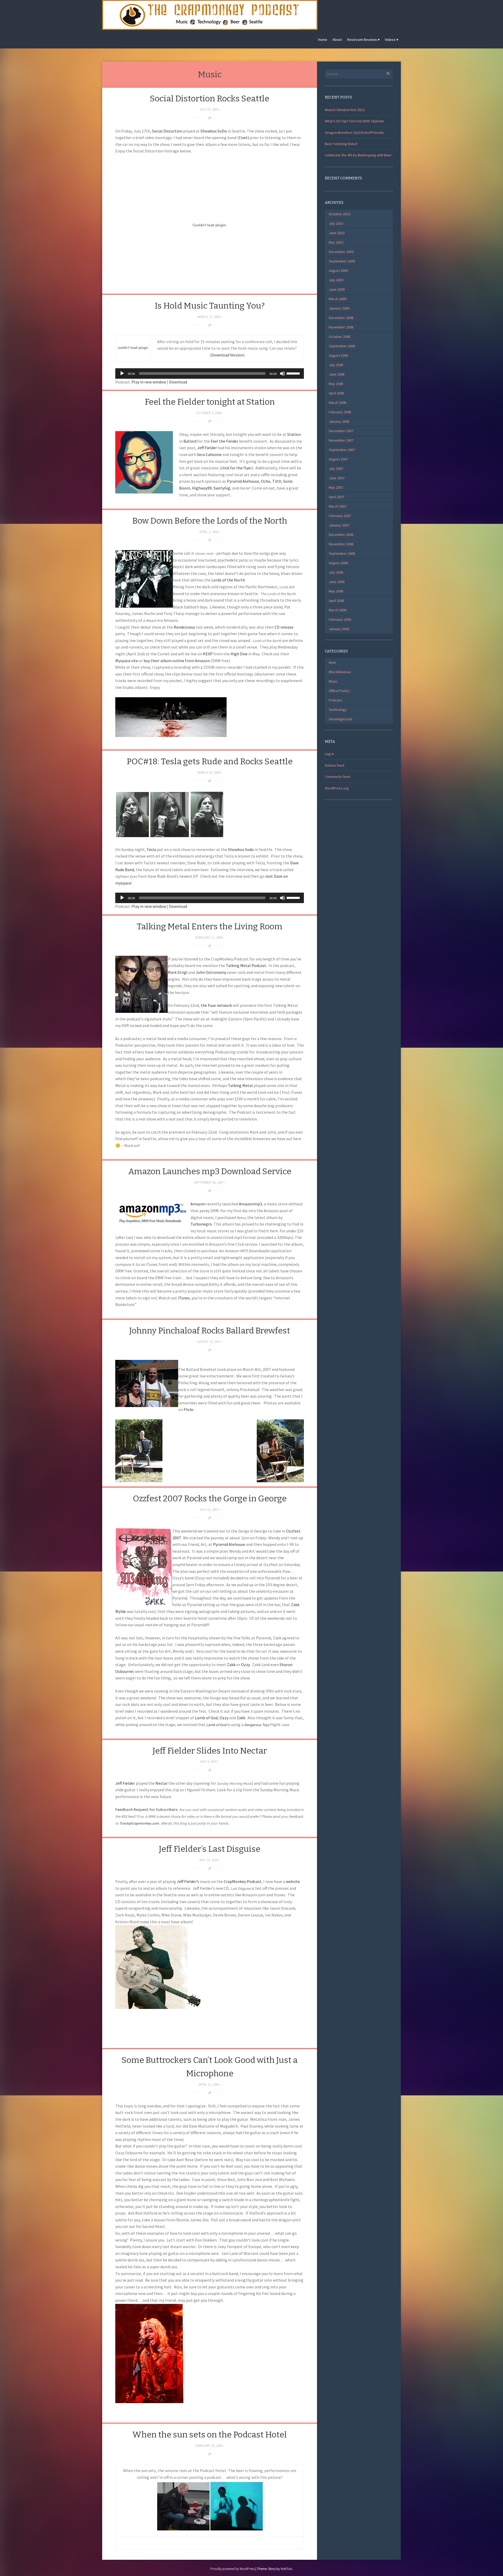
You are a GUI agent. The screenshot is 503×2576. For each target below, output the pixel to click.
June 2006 (337, 582)
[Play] (122, 374)
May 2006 (336, 591)
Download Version (227, 355)
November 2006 (341, 544)
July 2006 (336, 572)
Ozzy (245, 1665)
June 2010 (337, 233)
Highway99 (202, 488)
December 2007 (341, 431)
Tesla (151, 849)
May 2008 (336, 384)
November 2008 (341, 327)
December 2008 (341, 318)
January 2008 (339, 421)
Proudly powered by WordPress (233, 2569)
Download (178, 382)
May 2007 (336, 487)
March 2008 (338, 403)
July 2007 (336, 469)
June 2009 (337, 289)
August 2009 (338, 271)
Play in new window (149, 382)
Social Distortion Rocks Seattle (210, 98)
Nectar (162, 1783)
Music (333, 681)
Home (323, 40)
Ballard (190, 441)
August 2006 (338, 563)
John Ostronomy (211, 972)
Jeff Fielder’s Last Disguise (210, 1849)
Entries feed (335, 765)
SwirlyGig (222, 488)
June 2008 (337, 374)
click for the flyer (236, 468)
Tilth (277, 481)
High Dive (239, 654)
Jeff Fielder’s (188, 1881)
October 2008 (340, 337)
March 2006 (338, 610)
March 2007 (338, 506)
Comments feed (338, 777)
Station (294, 434)
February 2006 (340, 619)
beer (333, 662)
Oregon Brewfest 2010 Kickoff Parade (354, 133)
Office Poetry (339, 691)
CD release (284, 627)
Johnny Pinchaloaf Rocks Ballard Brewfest (210, 1331)
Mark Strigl (178, 972)
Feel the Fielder (225, 441)
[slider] (294, 373)
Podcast (335, 700)
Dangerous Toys (257, 1725)
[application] (210, 374)
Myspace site (127, 661)
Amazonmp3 (250, 1204)
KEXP (208, 654)
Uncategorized (340, 719)
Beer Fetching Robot (341, 144)
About (337, 40)
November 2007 (341, 440)
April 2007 (336, 497)
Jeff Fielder (207, 448)
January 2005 (339, 629)
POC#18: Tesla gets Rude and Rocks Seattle (210, 761)
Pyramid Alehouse (243, 481)
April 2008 (336, 393)
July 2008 (336, 365)
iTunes (184, 1298)
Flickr (188, 1409)
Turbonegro (201, 1224)
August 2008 (338, 355)
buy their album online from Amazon (177, 661)
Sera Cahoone (209, 454)
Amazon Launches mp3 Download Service (210, 1171)
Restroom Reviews (362, 40)
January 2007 (339, 525)
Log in (329, 754)
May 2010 (336, 242)
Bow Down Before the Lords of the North (210, 521)
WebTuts (286, 2569)
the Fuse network (216, 1005)
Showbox (209, 131)
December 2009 (341, 252)
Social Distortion (167, 131)
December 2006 (341, 535)
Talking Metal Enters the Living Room (210, 926)
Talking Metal (240, 1085)
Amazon (198, 1204)
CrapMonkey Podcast (243, 1881)
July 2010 (336, 223)
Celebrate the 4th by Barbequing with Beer (358, 155)
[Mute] (282, 374)
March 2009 (338, 299)
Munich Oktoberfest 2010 (345, 110)
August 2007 (338, 459)
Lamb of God (206, 1718)
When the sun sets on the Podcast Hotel (210, 2435)
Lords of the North (228, 580)
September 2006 (342, 553)
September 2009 (342, 261)
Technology (338, 710)
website (293, 1881)
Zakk (231, 1665)
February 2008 (340, 412)
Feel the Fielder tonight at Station (210, 402)
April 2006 (336, 601)
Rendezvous (184, 627)
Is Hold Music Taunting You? (210, 306)
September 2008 (342, 346)
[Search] (385, 73)
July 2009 (336, 280)
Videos (390, 40)
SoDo (222, 131)
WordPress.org (337, 788)
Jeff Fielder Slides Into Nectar (210, 1751)
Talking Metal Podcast (246, 965)
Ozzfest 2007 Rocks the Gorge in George (210, 1498)
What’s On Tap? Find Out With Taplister (355, 121)
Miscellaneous (340, 672)
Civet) (244, 138)
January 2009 (339, 308)
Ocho (266, 481)
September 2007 (342, 450)
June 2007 (337, 478)
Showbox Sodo (241, 849)
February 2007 (340, 516)
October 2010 (340, 214)
